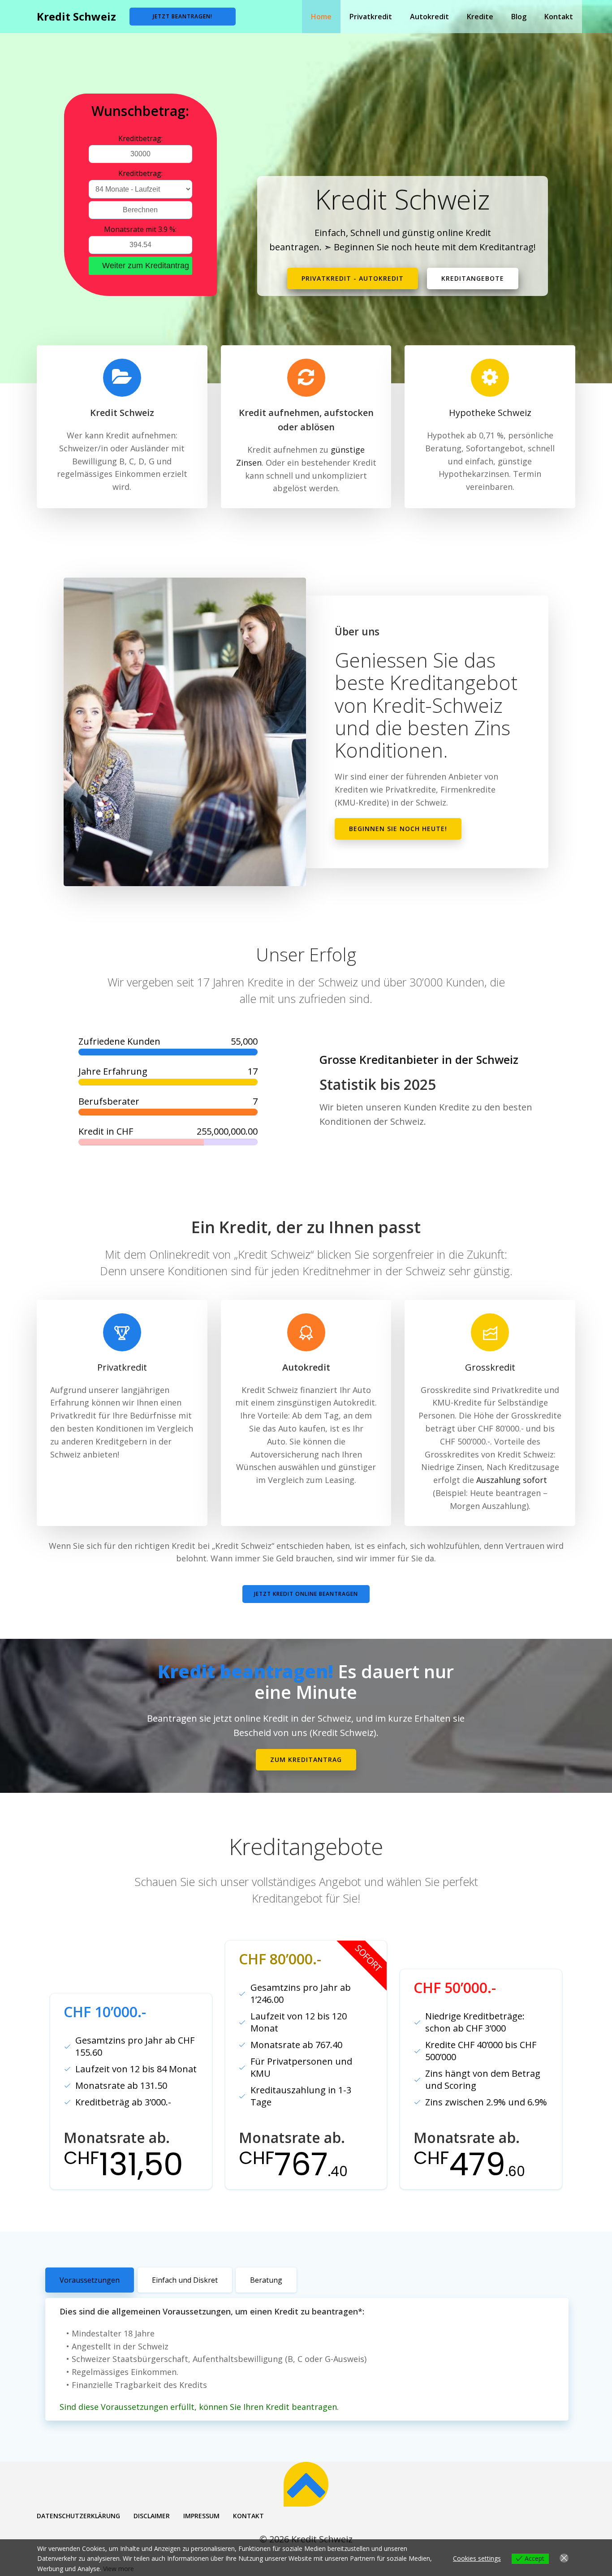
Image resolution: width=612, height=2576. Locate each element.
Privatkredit (371, 17)
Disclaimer (152, 2516)
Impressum (201, 2516)
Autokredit (429, 17)
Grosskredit (490, 1367)
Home (321, 17)
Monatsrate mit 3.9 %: (140, 229)
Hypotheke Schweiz (490, 413)
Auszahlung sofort (512, 1480)
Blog (519, 17)
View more (119, 2569)
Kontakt (559, 17)
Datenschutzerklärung (78, 2516)
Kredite (480, 17)
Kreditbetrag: (140, 138)
